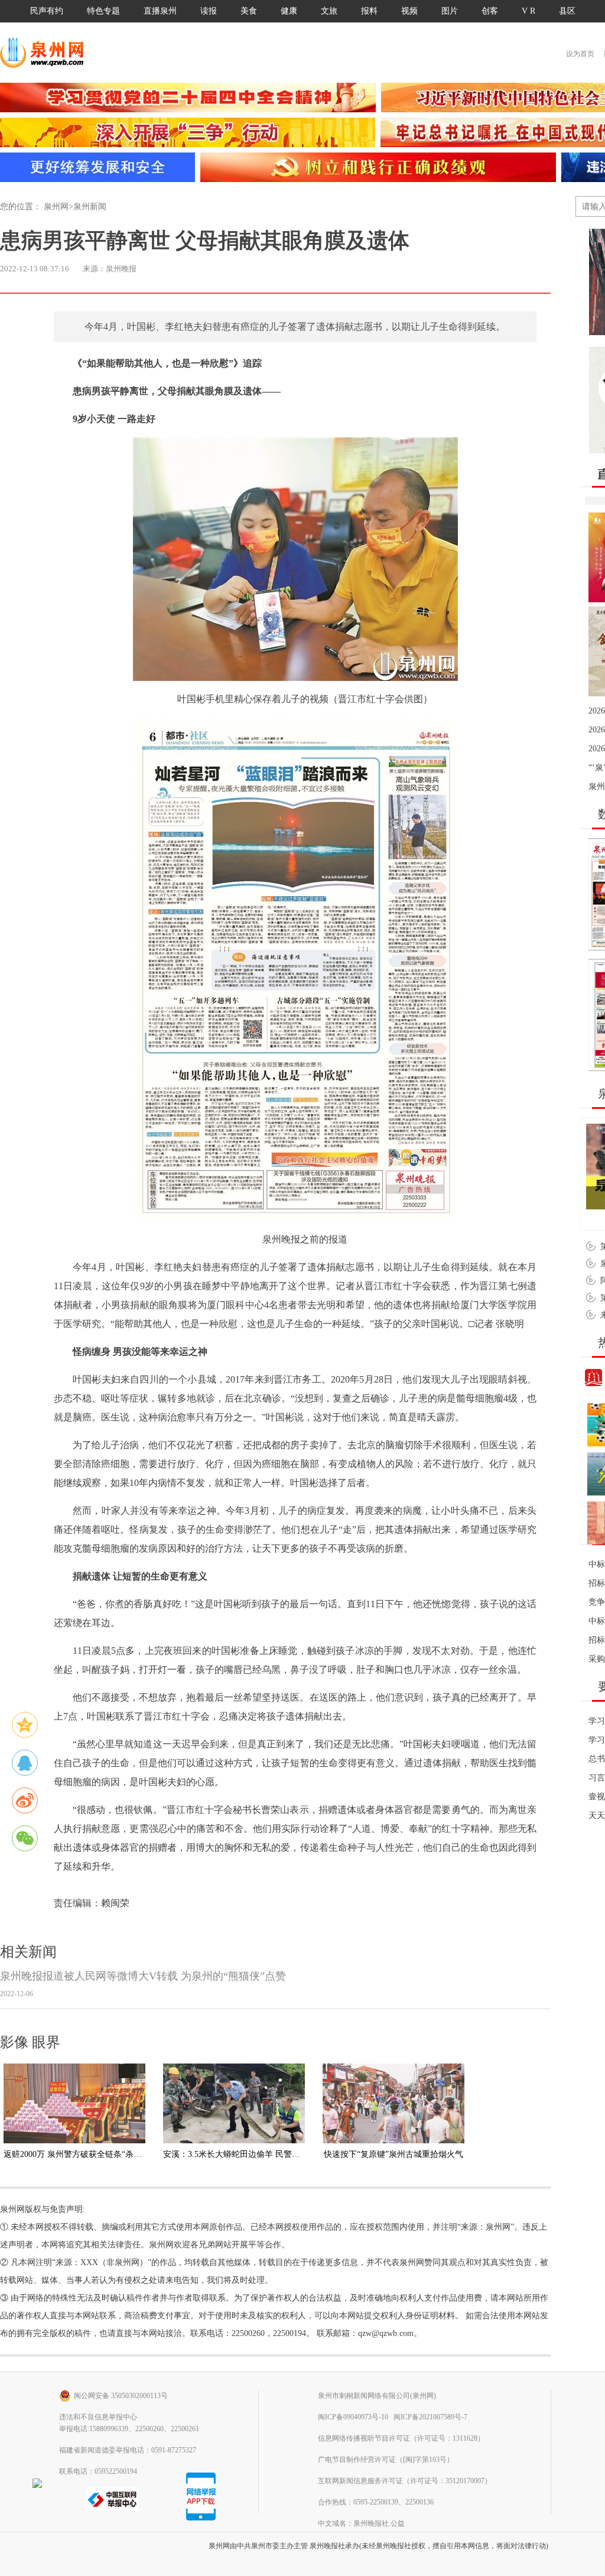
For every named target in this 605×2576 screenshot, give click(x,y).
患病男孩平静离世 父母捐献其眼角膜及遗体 (205, 241)
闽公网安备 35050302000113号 (121, 2396)
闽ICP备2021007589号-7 (430, 2417)
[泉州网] (46, 53)
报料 (369, 11)
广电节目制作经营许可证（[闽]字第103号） (386, 2460)
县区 (567, 11)
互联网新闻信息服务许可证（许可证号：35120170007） (405, 2481)
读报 (209, 11)
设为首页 (580, 54)
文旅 (329, 11)
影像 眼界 (30, 2042)
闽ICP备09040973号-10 (353, 2417)
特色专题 (103, 11)
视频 (409, 11)
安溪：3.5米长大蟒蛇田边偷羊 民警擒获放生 (244, 2154)
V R (528, 11)
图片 (450, 11)
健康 (289, 11)
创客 (490, 11)
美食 (249, 11)
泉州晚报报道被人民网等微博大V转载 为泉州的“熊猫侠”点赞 (143, 1984)
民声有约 (47, 11)
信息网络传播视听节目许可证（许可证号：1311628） (401, 2438)
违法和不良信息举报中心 (98, 2417)
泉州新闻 (90, 207)
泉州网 (56, 207)
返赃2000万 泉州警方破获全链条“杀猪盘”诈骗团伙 (95, 2154)
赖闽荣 (115, 1903)
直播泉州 (160, 11)
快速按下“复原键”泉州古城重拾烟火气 (393, 2154)
